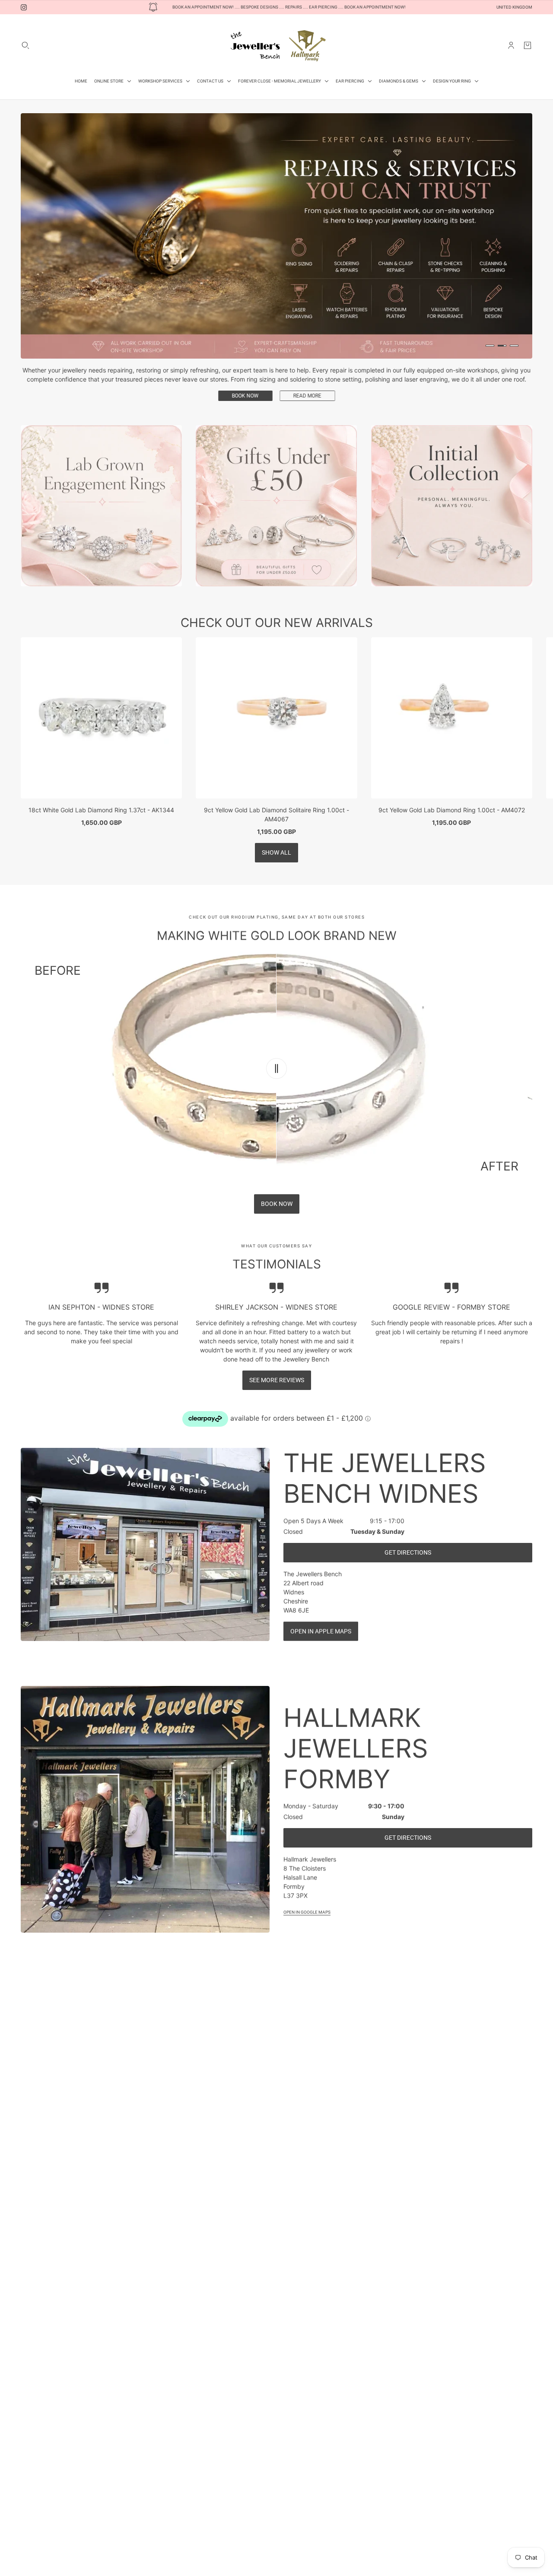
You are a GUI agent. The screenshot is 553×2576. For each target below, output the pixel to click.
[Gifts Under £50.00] (276, 481)
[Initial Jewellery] (452, 481)
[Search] (25, 45)
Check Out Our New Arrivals (277, 598)
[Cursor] (276, 1043)
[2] (502, 346)
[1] (490, 346)
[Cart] (528, 45)
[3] (514, 346)
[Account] (511, 45)
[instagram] (24, 7)
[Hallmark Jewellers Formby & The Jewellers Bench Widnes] (276, 45)
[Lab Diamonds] (101, 481)
